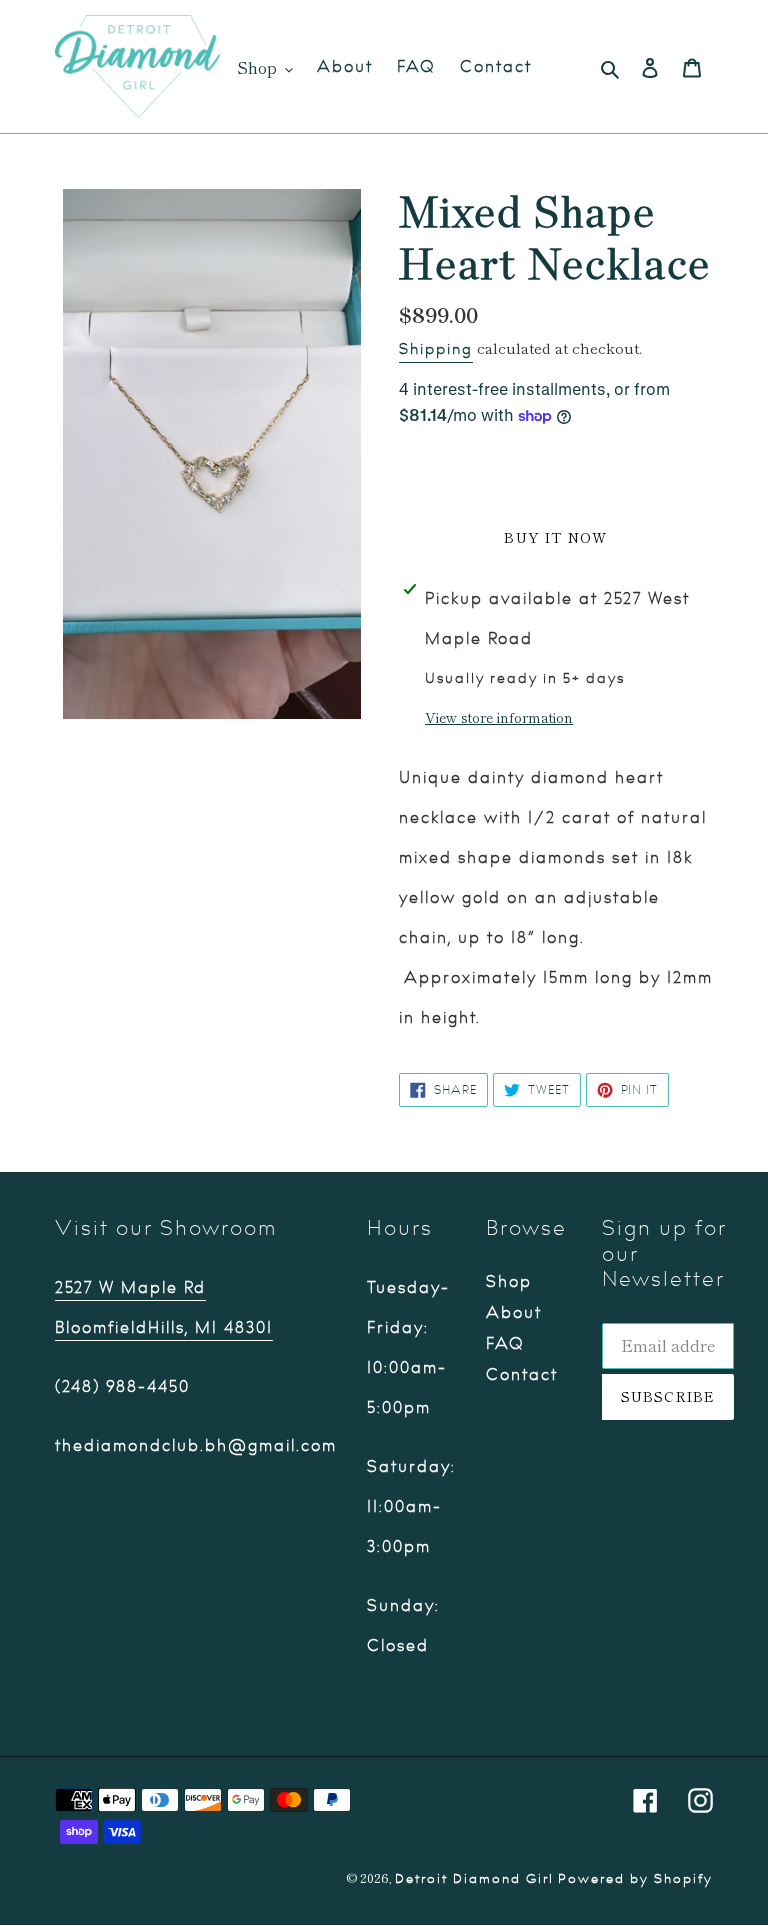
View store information (499, 717)
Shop (509, 1282)
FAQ (505, 1344)
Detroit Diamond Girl (474, 1879)
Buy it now (555, 537)
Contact (522, 1375)
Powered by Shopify (635, 1879)
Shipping (436, 349)
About (514, 1313)
